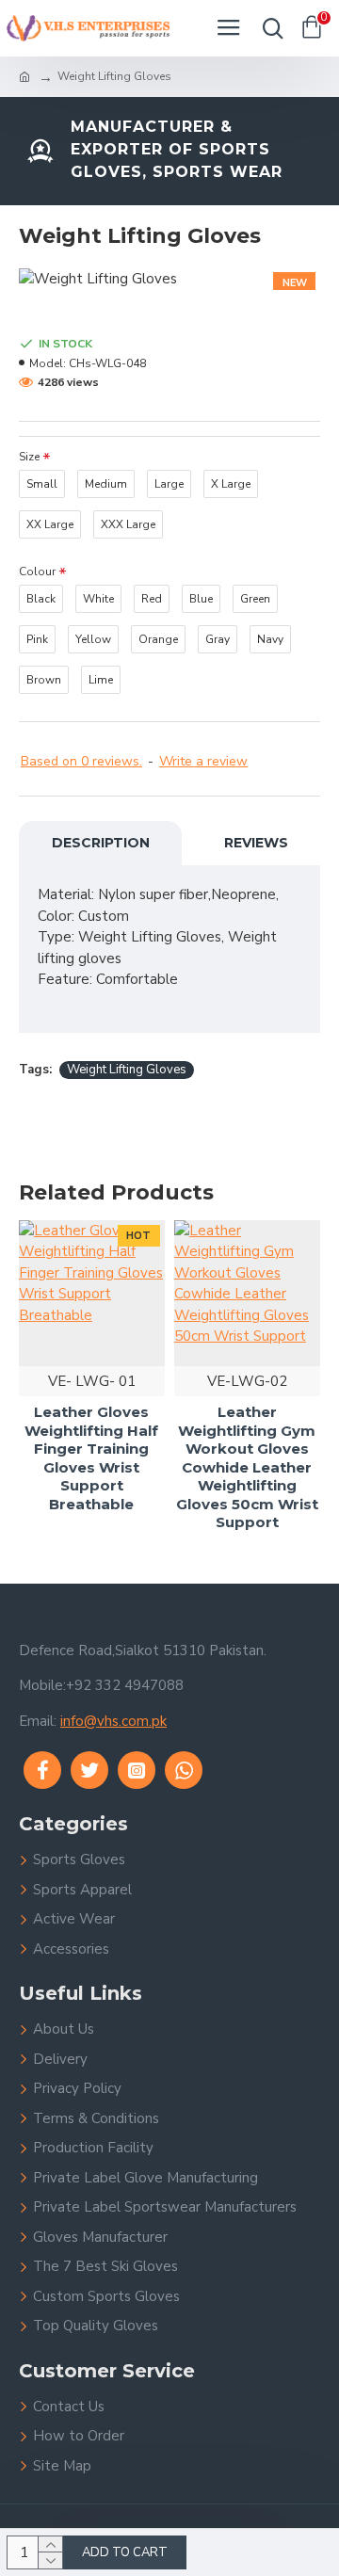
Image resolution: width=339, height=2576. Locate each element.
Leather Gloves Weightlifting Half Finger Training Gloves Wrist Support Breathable (91, 1458)
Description (101, 843)
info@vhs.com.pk (113, 1721)
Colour (37, 572)
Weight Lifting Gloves (127, 1070)
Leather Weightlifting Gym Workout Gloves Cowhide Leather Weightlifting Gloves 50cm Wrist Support (247, 1467)
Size (29, 457)
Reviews (256, 843)
